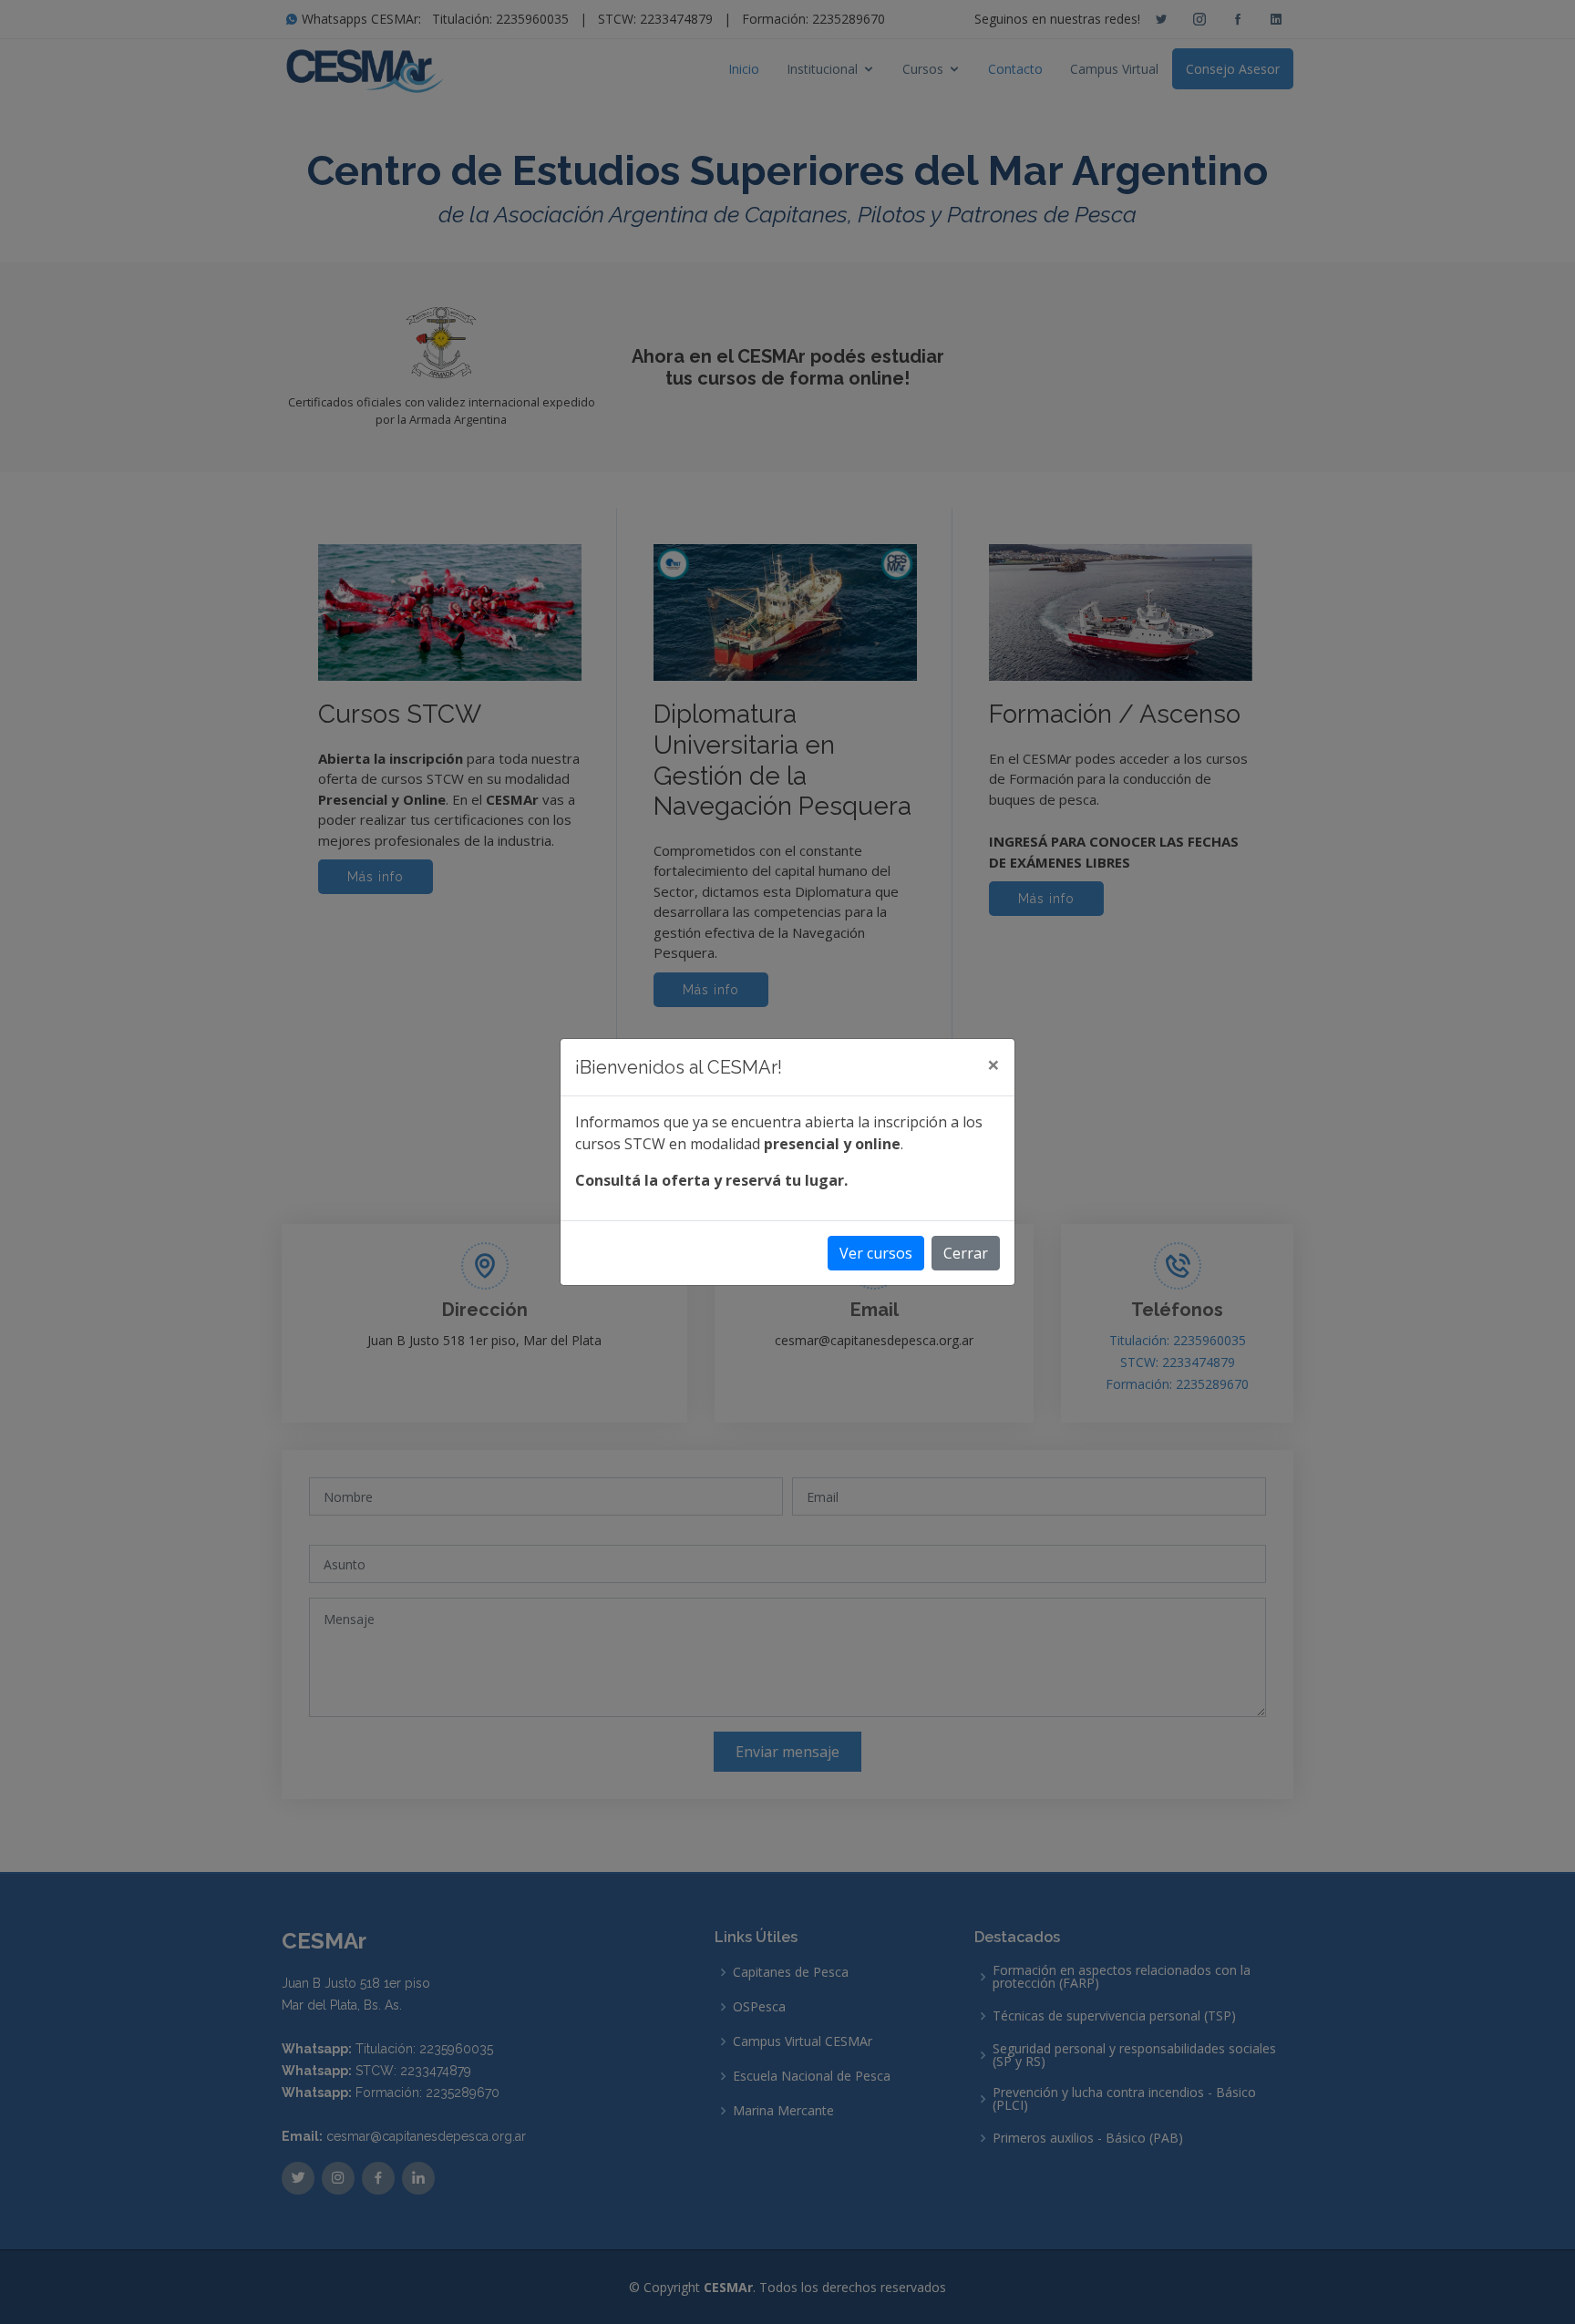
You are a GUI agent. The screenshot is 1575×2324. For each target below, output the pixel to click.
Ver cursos (876, 1253)
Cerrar (966, 1253)
